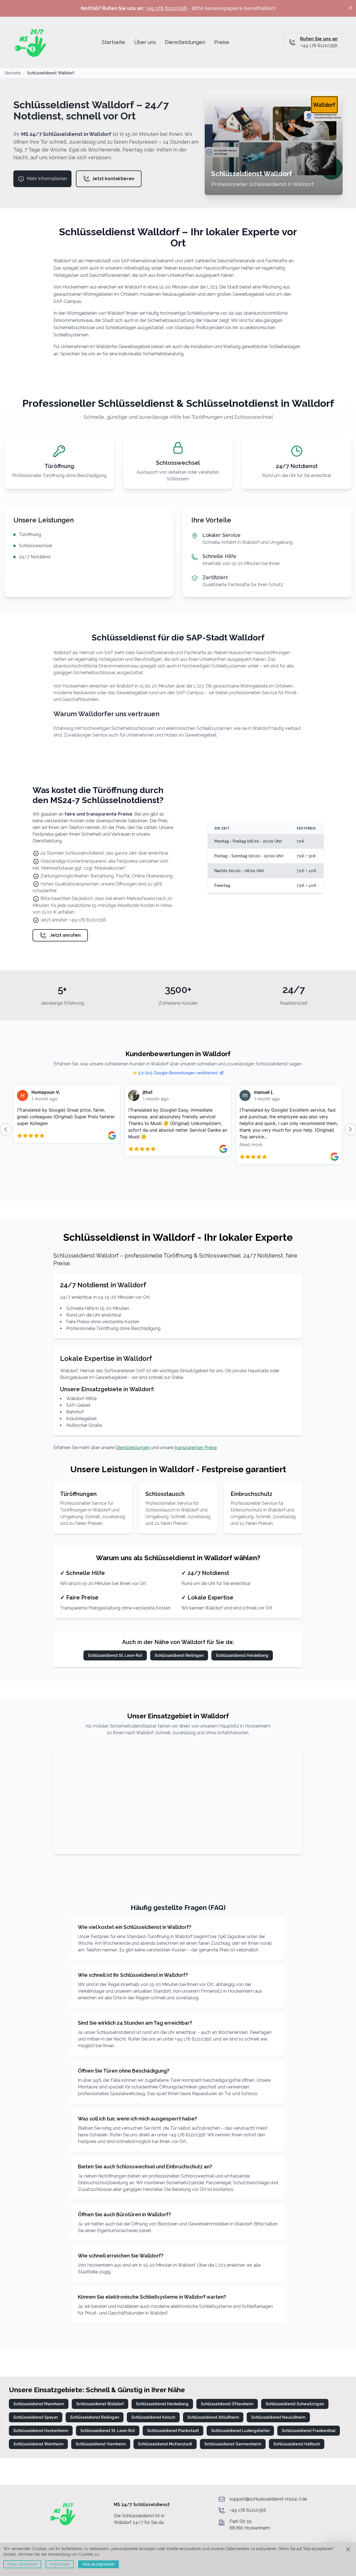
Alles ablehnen (22, 2564)
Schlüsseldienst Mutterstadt (165, 2444)
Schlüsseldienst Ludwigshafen (240, 2431)
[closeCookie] (348, 2549)
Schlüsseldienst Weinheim (38, 2444)
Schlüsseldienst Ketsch (153, 2417)
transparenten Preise (196, 1448)
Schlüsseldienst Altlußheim (213, 2417)
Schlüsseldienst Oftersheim (227, 2404)
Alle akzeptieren (98, 2564)
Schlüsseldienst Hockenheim (41, 2431)
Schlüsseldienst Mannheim (39, 2404)
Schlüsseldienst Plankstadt (173, 2431)
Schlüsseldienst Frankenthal (309, 2431)
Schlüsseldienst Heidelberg (242, 1655)
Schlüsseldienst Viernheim (101, 2444)
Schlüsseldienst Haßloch (297, 2444)
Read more (140, 1144)
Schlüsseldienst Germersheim (233, 2444)
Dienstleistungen (133, 1448)
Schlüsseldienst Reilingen (179, 1655)
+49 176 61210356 (166, 8)
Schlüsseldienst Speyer (36, 2417)
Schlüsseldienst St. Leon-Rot (115, 1655)
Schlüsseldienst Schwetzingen (295, 2404)
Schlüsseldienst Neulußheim (278, 2417)
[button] (6, 1129)
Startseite (13, 73)
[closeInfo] (350, 8)
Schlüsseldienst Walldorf (100, 2404)
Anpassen (60, 2564)
